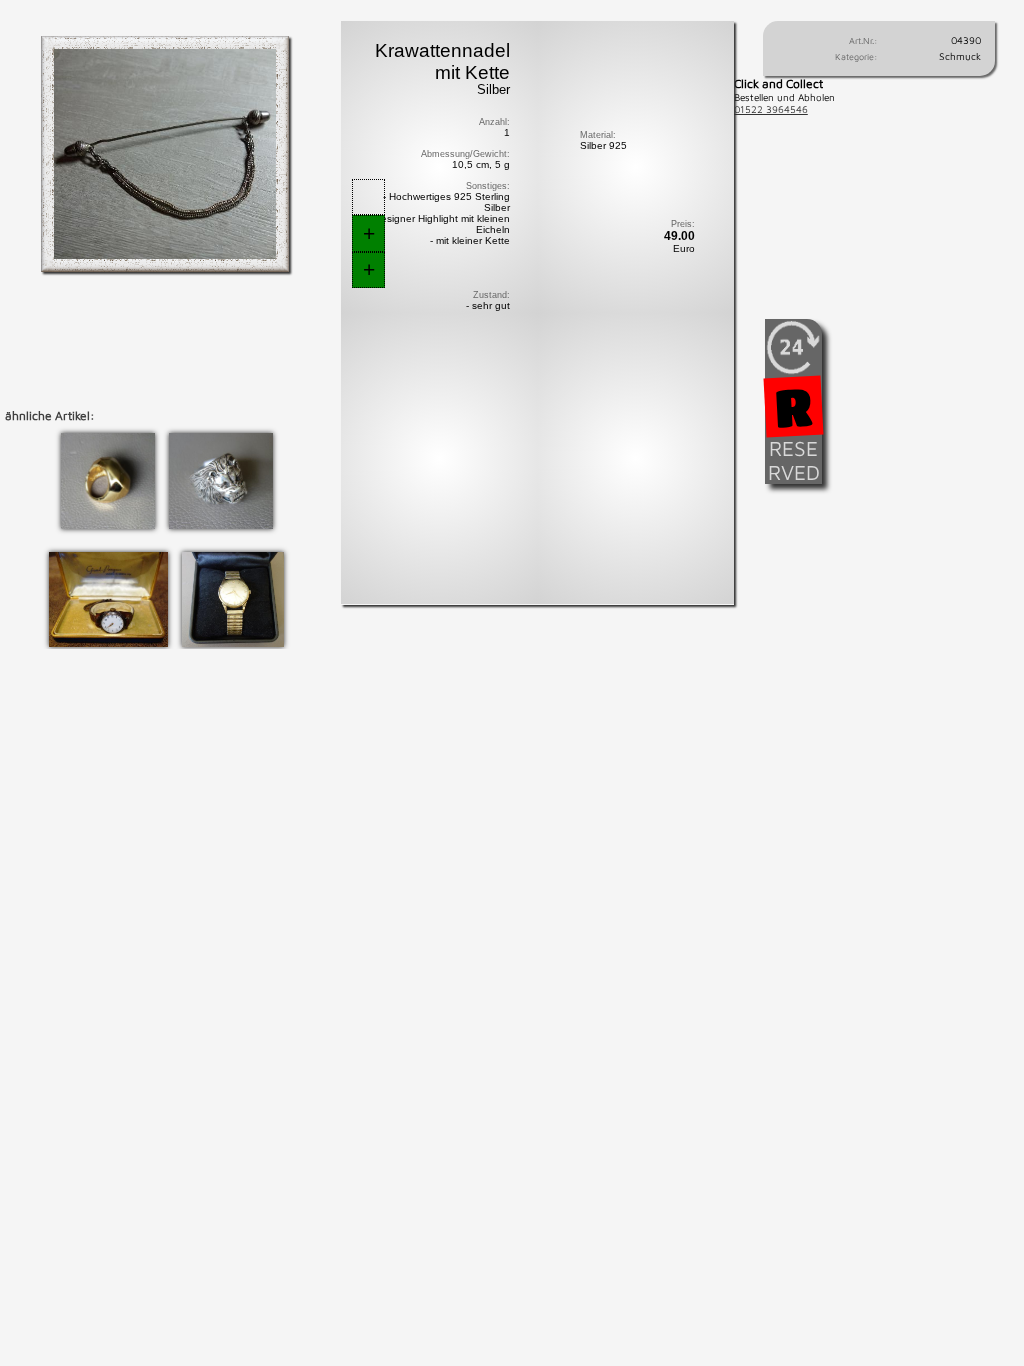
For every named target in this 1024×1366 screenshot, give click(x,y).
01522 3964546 (771, 109)
